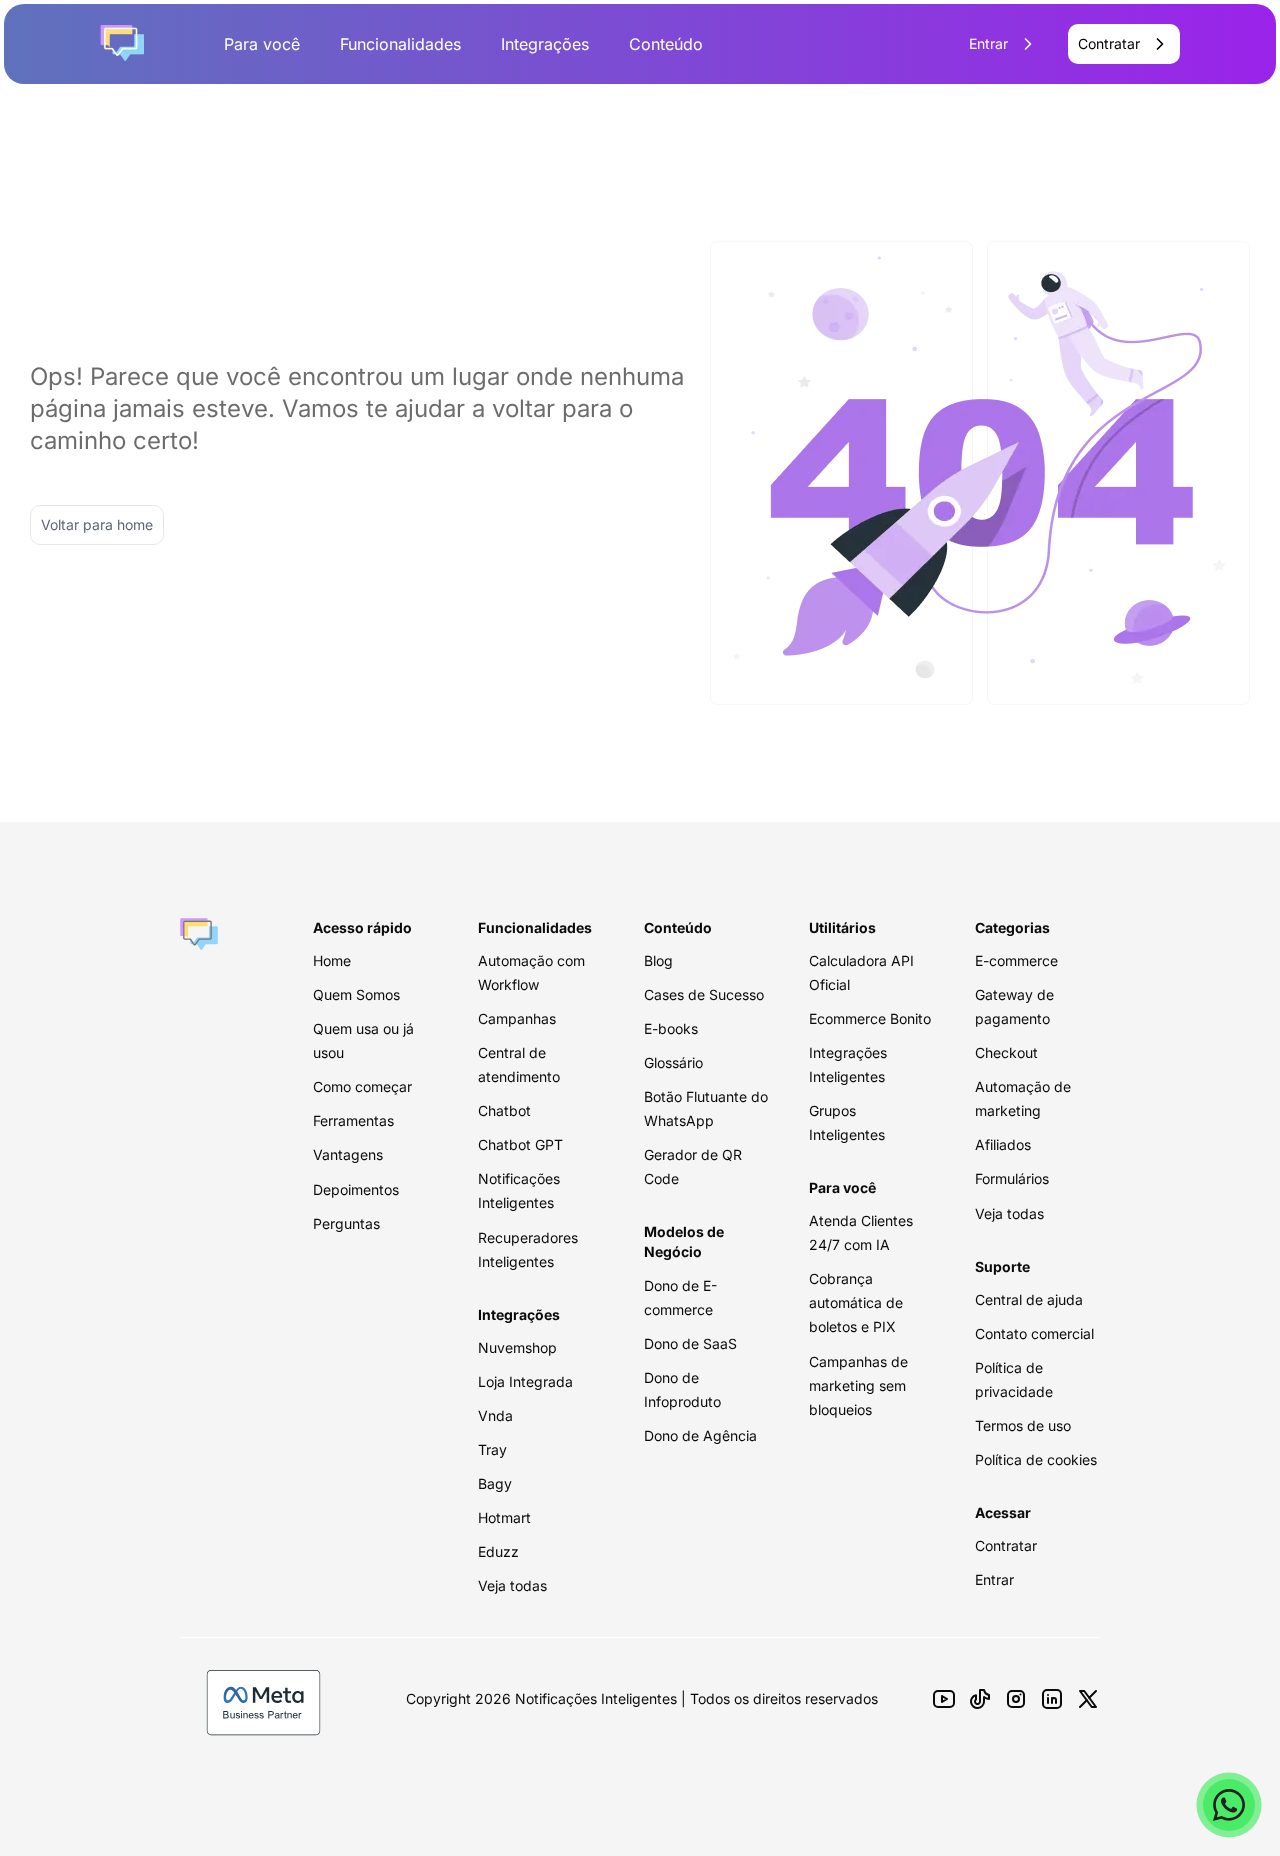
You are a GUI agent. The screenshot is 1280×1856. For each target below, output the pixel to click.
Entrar (994, 1579)
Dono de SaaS (690, 1343)
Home (332, 960)
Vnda (495, 1415)
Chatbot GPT (520, 1144)
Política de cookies (1036, 1459)
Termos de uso (1023, 1425)
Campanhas (517, 1018)
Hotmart (504, 1517)
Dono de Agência (700, 1435)
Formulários (1012, 1178)
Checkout (1006, 1052)
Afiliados (1003, 1144)
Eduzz (498, 1551)
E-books (671, 1028)
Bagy (495, 1483)
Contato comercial (1034, 1333)
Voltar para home (97, 524)
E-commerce (1016, 960)
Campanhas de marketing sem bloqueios (858, 1385)
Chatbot (504, 1110)
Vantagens (348, 1154)
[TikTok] (980, 1699)
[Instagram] (1016, 1699)
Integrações (545, 44)
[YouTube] (944, 1699)
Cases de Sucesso (704, 994)
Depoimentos (356, 1189)
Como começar (362, 1086)
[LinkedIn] (1052, 1699)
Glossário (673, 1062)
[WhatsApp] (1229, 1805)
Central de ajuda (1029, 1299)
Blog (658, 960)
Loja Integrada (525, 1381)
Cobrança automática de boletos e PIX (856, 1302)
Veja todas (512, 1585)
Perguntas (346, 1223)
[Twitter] (1088, 1699)
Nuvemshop (517, 1347)
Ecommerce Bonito (870, 1018)
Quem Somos (356, 994)
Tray (492, 1449)
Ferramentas (353, 1120)
